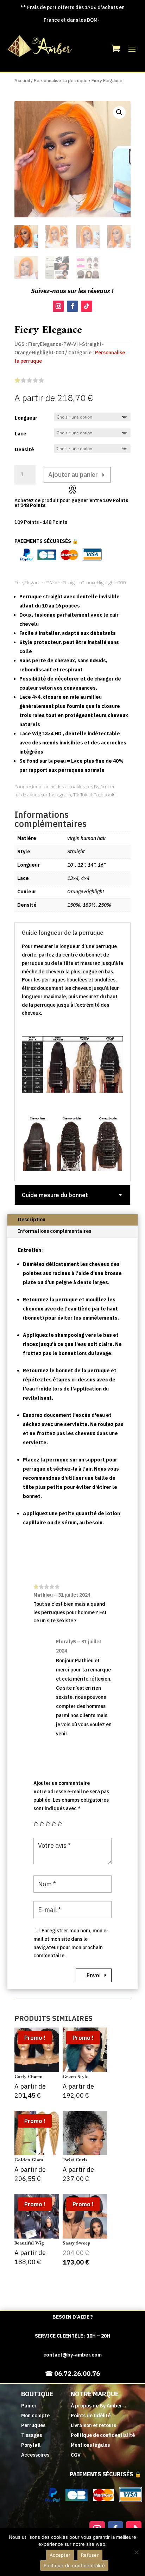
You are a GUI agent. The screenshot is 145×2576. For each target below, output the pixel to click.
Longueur (26, 418)
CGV (76, 2455)
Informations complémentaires (55, 1231)
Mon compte (35, 2416)
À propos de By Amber (96, 2406)
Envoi (94, 1975)
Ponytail (31, 2445)
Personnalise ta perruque (61, 81)
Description (32, 1220)
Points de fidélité (91, 2416)
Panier (29, 2406)
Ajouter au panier (73, 475)
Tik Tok (80, 795)
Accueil (22, 81)
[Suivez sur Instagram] (58, 306)
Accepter (60, 2555)
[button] (119, 112)
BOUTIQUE (37, 2394)
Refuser (90, 2555)
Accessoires (35, 2455)
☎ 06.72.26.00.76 (72, 2374)
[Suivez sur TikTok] (87, 306)
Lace (21, 434)
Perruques (33, 2425)
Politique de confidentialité (103, 2435)
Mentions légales (90, 2445)
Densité (24, 449)
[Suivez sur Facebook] (72, 306)
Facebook (104, 795)
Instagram (59, 795)
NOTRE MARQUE (95, 2394)
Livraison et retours (93, 2425)
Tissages (31, 2435)
